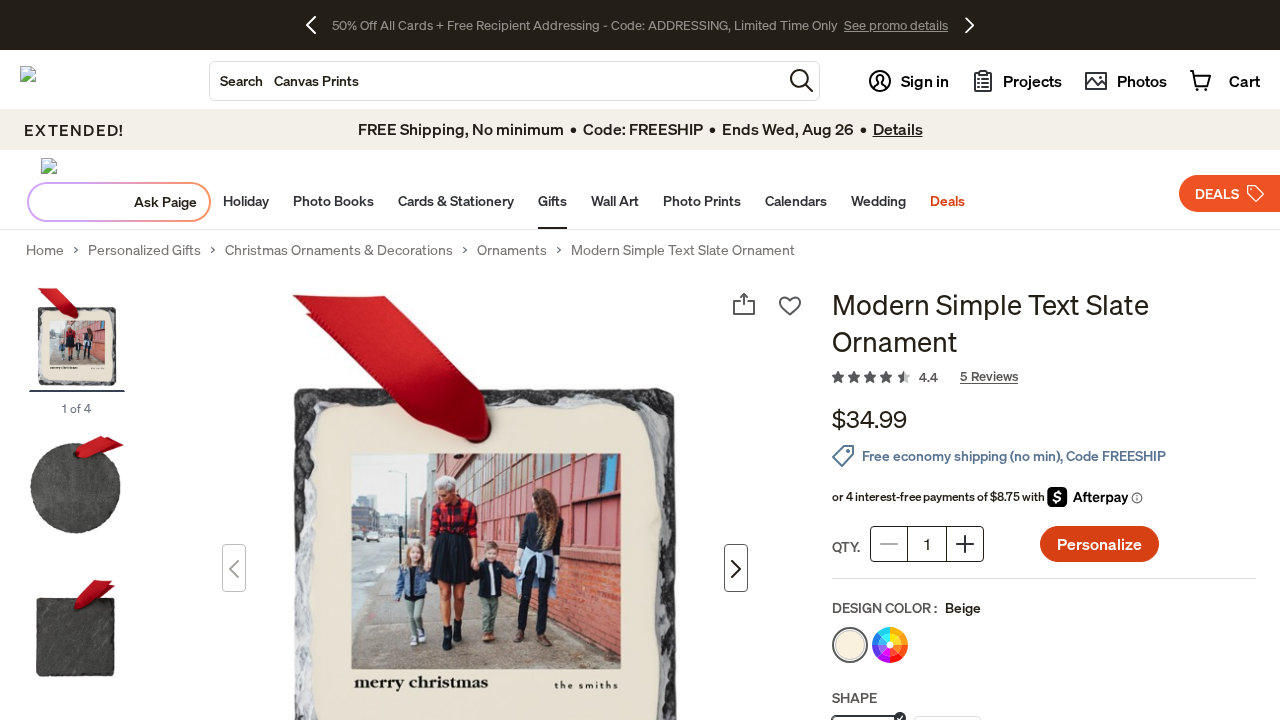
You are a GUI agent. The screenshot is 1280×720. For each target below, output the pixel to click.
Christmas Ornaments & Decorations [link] (339, 250)
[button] (801, 80)
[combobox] (496, 81)
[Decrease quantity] (889, 544)
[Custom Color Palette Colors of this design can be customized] (890, 645)
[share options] (744, 304)
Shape (854, 697)
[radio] (850, 645)
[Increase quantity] (965, 544)
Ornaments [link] (512, 250)
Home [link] (45, 250)
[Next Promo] (969, 25)
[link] (1044, 378)
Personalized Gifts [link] (144, 250)
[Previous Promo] (318, 25)
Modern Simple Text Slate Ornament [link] (683, 250)
